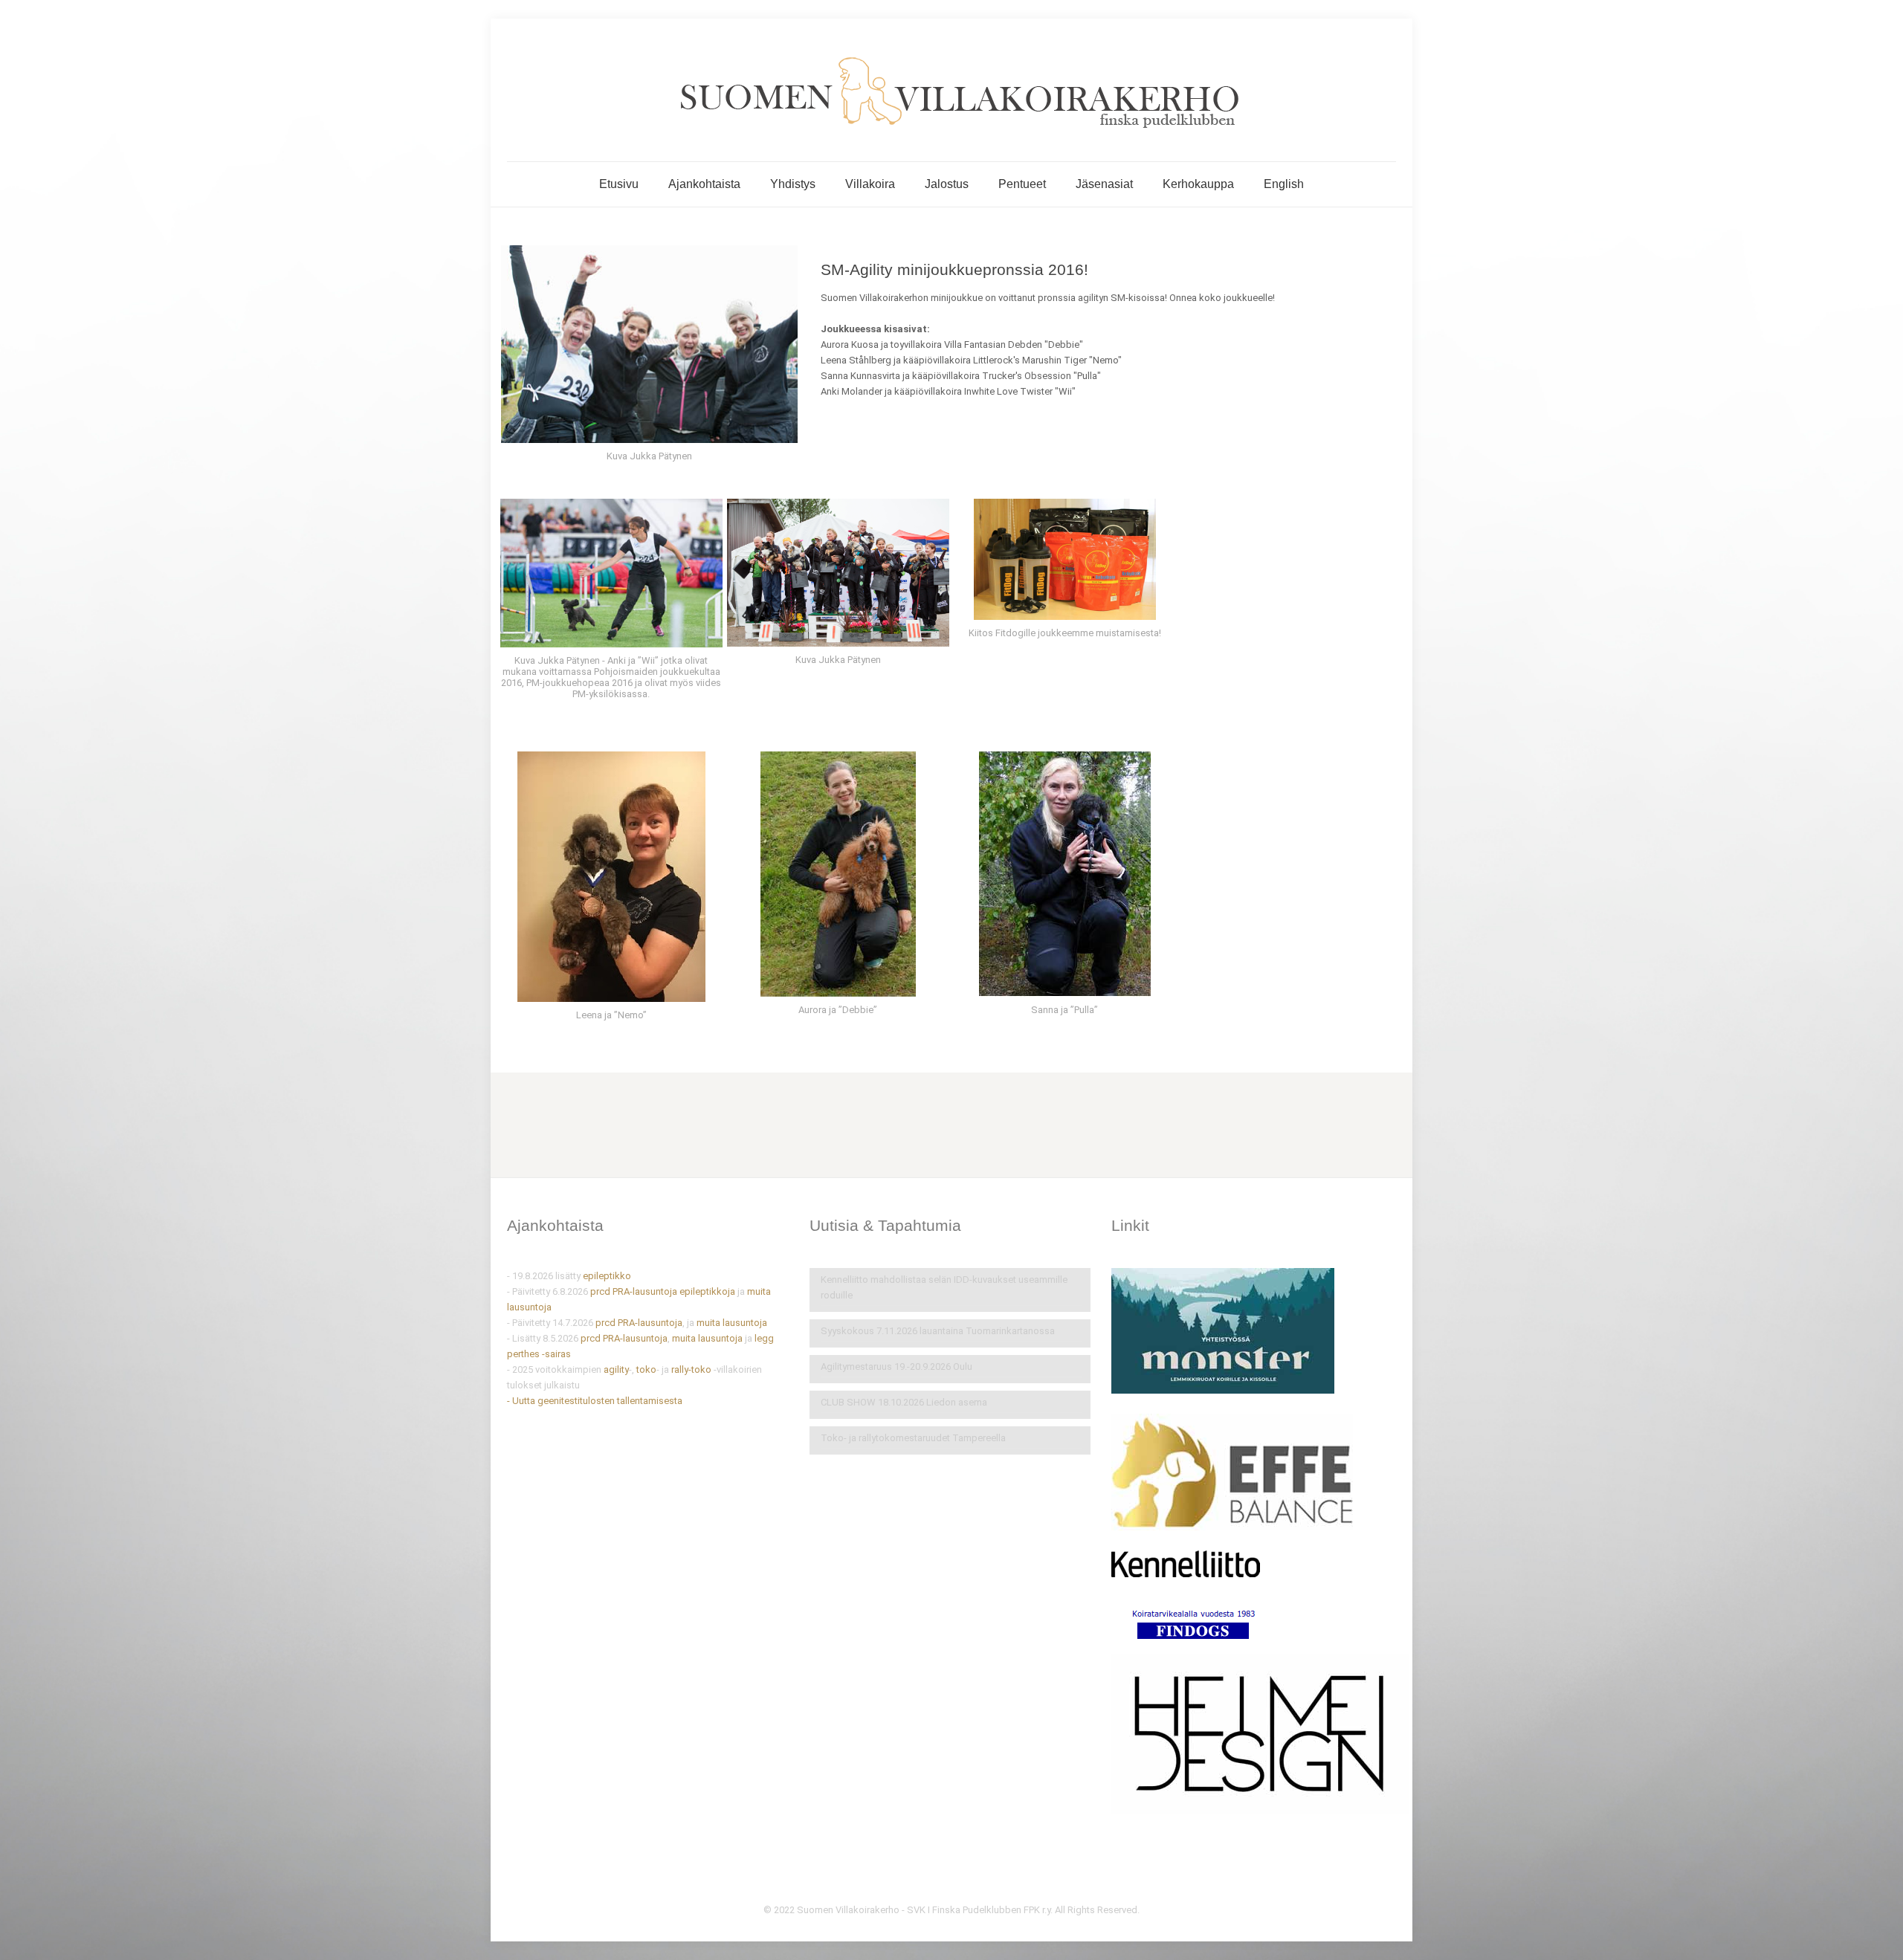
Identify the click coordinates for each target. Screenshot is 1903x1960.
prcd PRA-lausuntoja (634, 1291)
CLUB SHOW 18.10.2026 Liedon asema (904, 1402)
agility (616, 1369)
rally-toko (691, 1369)
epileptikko (607, 1276)
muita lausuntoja (732, 1323)
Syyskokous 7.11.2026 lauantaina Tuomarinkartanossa (938, 1331)
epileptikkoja (708, 1291)
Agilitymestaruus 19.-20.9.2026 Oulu (896, 1366)
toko (646, 1369)
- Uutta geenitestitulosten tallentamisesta (595, 1401)
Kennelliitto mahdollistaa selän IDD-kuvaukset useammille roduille (944, 1287)
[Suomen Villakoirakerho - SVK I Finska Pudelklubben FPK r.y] (951, 90)
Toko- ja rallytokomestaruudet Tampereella (913, 1438)
